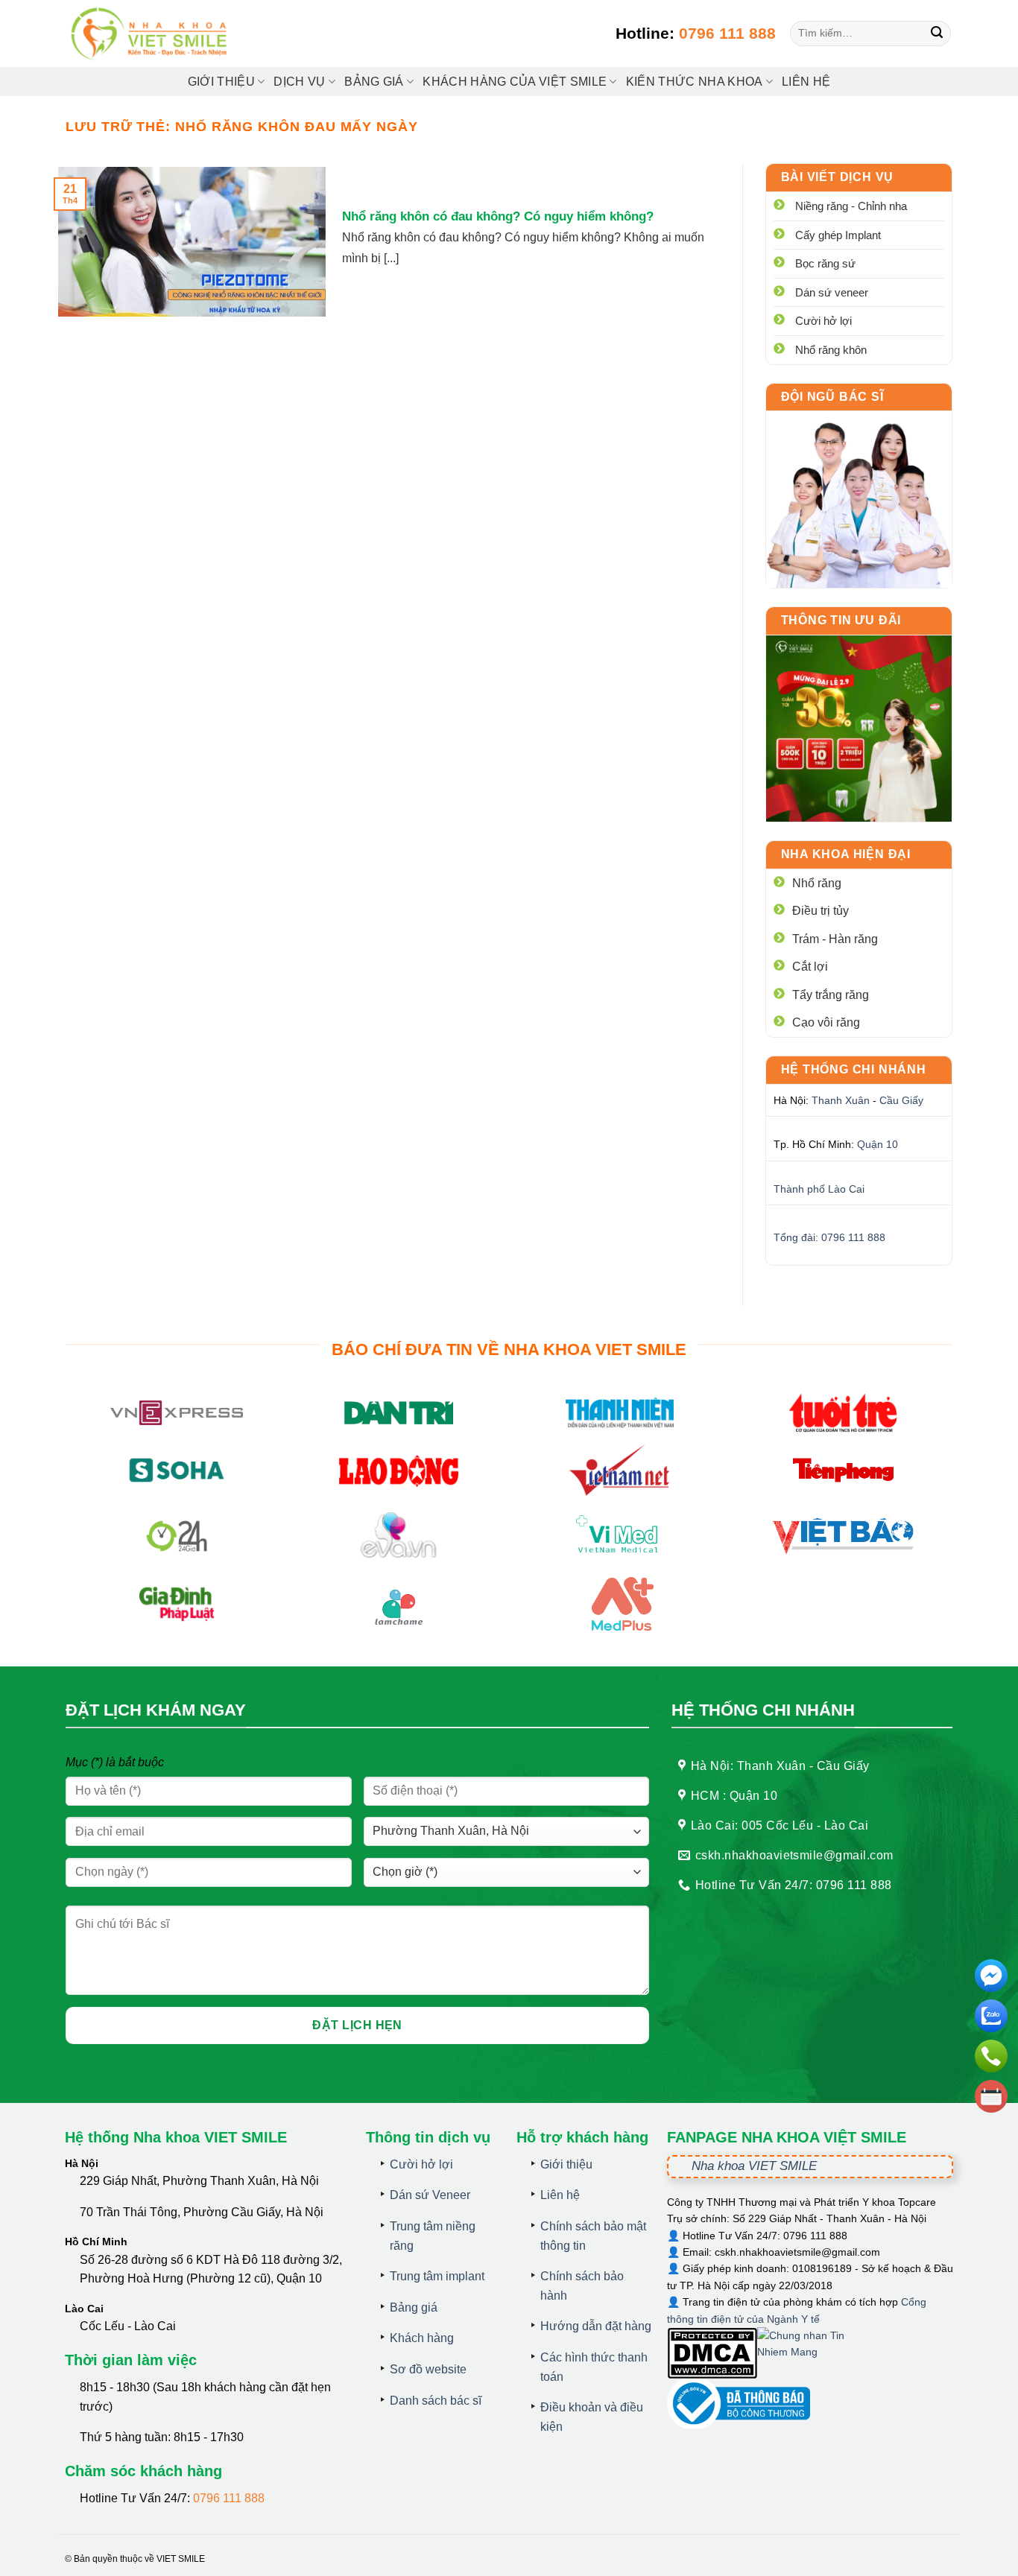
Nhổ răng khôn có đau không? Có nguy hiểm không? (498, 216)
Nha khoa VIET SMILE (754, 2166)
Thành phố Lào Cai (819, 1189)
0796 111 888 (727, 33)
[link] (859, 499)
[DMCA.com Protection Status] (712, 2352)
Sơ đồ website (428, 2369)
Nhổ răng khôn (831, 350)
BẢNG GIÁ (374, 82)
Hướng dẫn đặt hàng (596, 2326)
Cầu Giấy (901, 1100)
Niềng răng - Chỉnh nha (851, 206)
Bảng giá (414, 2307)
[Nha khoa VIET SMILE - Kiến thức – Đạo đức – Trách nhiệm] (151, 34)
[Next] (929, 729)
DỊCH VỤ (299, 82)
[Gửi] (937, 34)
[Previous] (788, 729)
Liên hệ (806, 82)
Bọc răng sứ (825, 263)
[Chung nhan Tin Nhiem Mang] (813, 2352)
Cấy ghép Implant (838, 235)
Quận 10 (878, 1144)
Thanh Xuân (841, 1100)
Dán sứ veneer (832, 292)
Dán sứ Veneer (430, 2195)
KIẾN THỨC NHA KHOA (695, 82)
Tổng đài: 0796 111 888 (829, 1237)
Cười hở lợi (823, 321)
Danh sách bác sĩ (436, 2401)
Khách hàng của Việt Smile (515, 82)
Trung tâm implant (437, 2276)
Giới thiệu (221, 82)
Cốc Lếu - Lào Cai (128, 2326)
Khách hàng (422, 2338)
